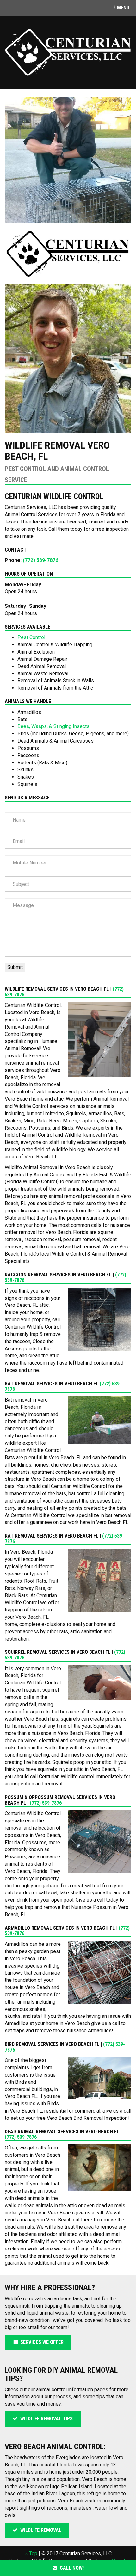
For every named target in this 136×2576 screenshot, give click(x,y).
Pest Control (31, 637)
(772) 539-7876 (40, 560)
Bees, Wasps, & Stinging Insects (53, 726)
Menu (126, 8)
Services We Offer (41, 2342)
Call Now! (71, 2568)
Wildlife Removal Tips (45, 2419)
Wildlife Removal (40, 2530)
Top (33, 2553)
